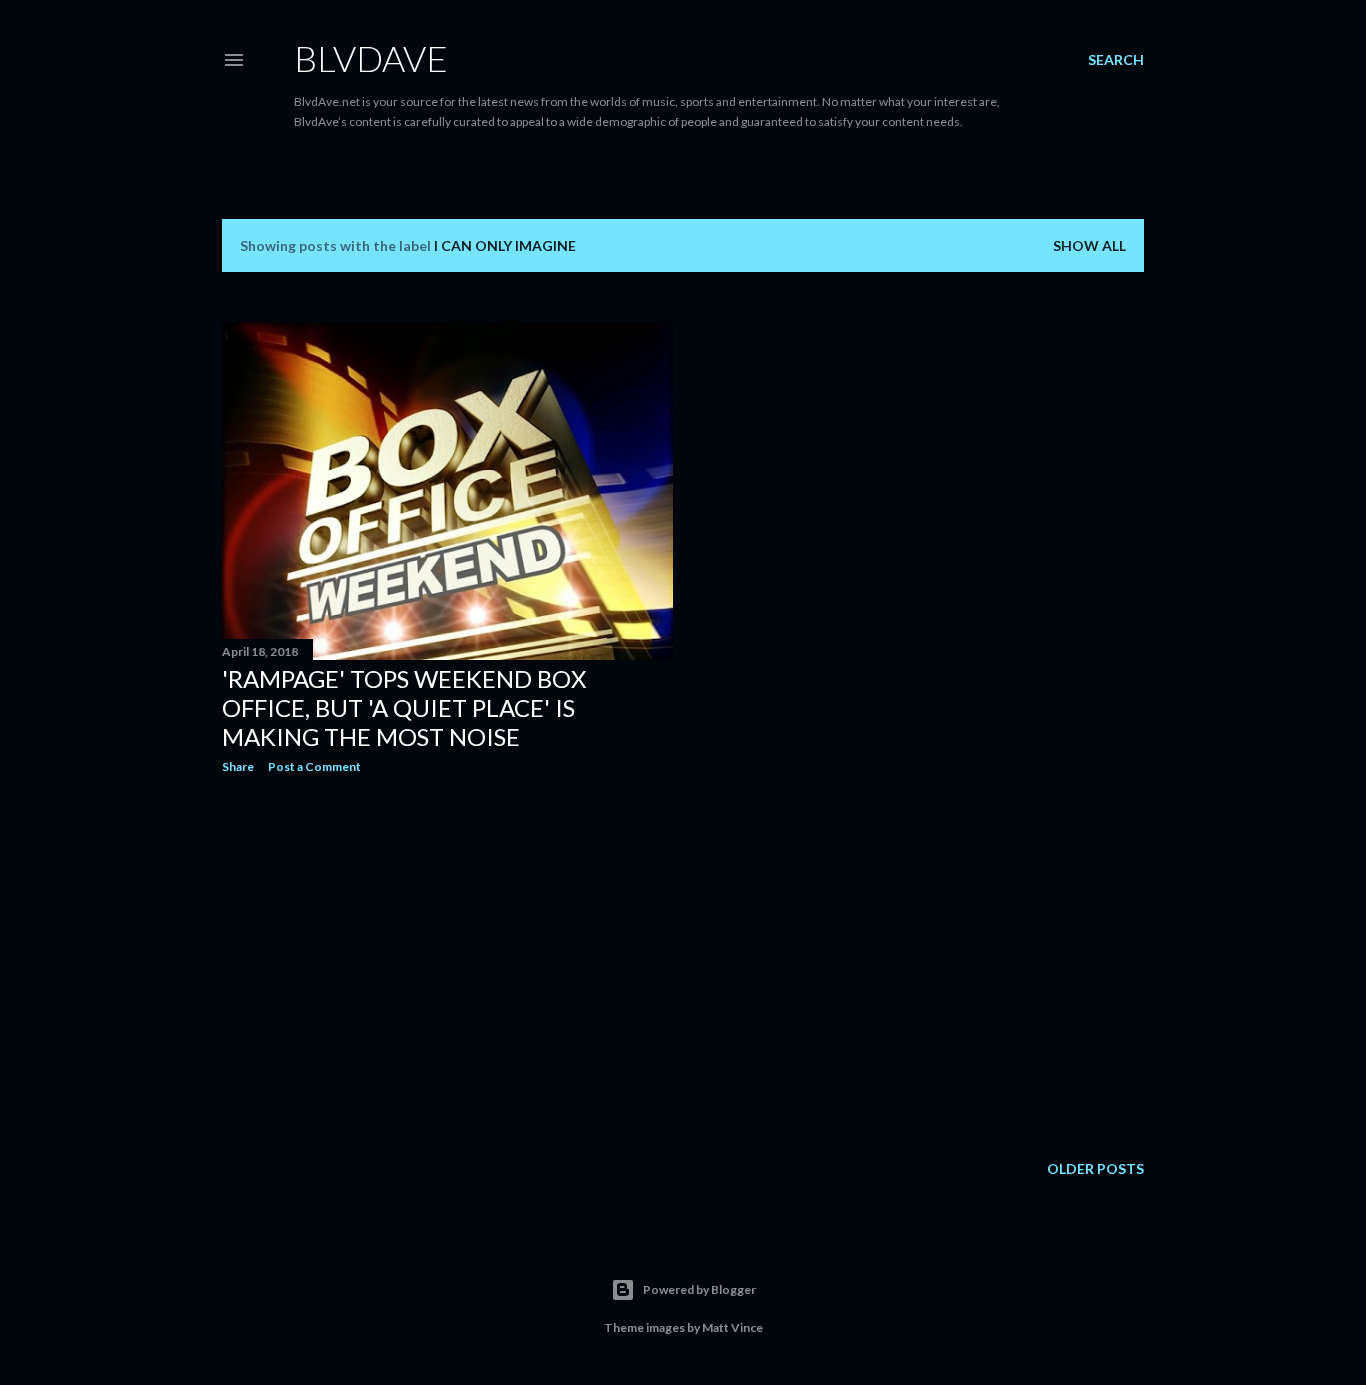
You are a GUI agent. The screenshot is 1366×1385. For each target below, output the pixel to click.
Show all (1089, 245)
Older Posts (1095, 1168)
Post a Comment (314, 766)
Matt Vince (732, 1327)
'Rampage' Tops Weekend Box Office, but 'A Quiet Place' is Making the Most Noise (404, 707)
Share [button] (238, 766)
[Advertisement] (447, 964)
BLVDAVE (371, 58)
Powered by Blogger (699, 1289)
